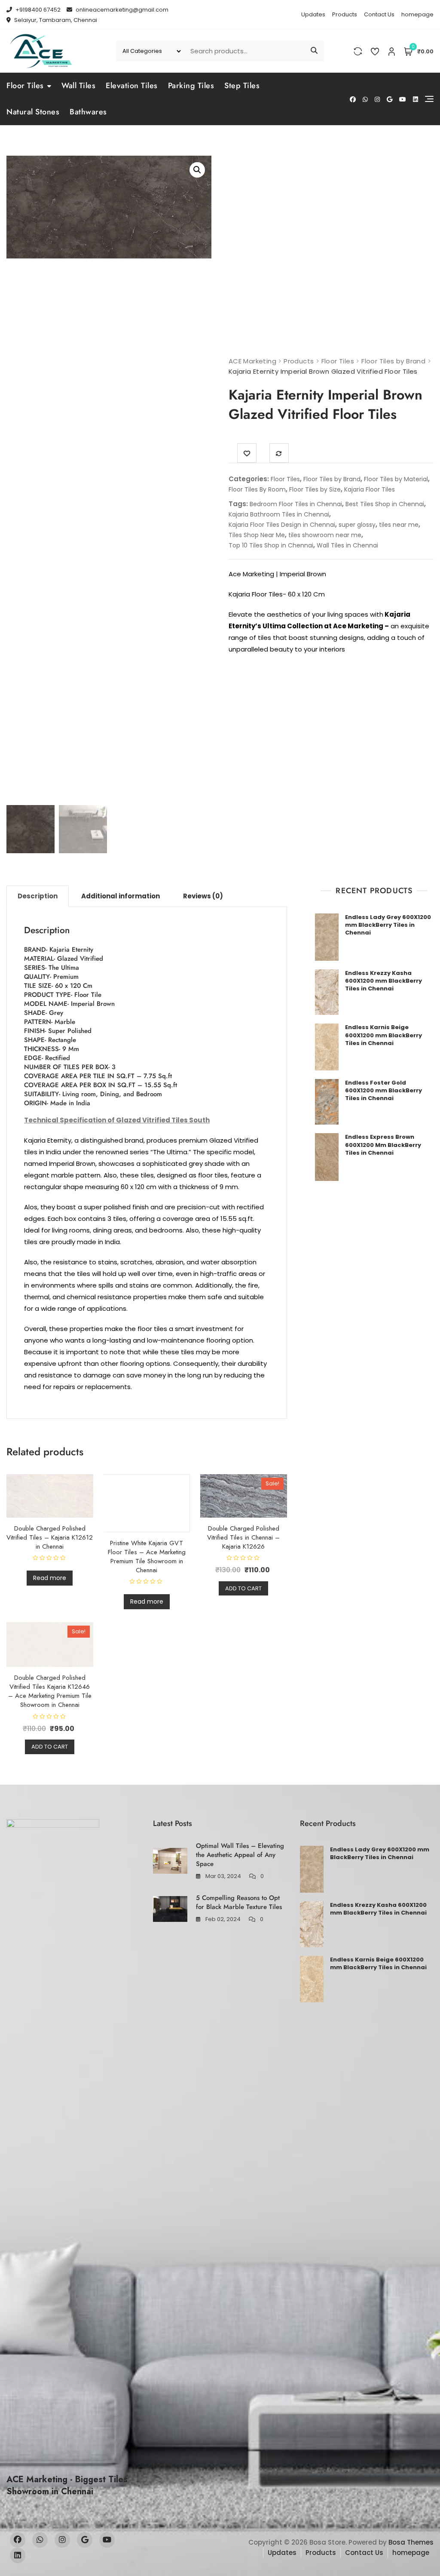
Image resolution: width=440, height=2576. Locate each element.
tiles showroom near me (325, 535)
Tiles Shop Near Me (257, 535)
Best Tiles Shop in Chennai (385, 504)
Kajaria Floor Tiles (370, 489)
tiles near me (399, 525)
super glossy (357, 525)
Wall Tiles (78, 86)
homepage (417, 14)
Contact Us (379, 14)
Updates (313, 14)
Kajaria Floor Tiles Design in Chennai (282, 525)
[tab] (38, 896)
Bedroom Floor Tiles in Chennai (296, 504)
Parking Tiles (191, 86)
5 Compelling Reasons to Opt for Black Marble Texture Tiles (239, 1902)
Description (38, 896)
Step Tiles (242, 86)
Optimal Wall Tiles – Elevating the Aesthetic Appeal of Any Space (240, 1855)
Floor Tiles (25, 86)
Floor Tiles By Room (257, 489)
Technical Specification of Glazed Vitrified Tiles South (117, 1120)
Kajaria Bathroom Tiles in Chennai (279, 514)
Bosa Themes (411, 2542)
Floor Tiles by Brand (332, 479)
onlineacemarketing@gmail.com (121, 10)
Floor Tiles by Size (315, 489)
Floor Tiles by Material (396, 479)
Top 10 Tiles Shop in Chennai (271, 545)
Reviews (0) (203, 896)
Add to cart (243, 1588)
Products (345, 14)
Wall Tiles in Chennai (347, 545)
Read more (50, 1578)
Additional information (121, 896)
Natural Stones (33, 112)
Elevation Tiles (132, 86)
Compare (279, 453)
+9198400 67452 (37, 10)
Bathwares (88, 112)
